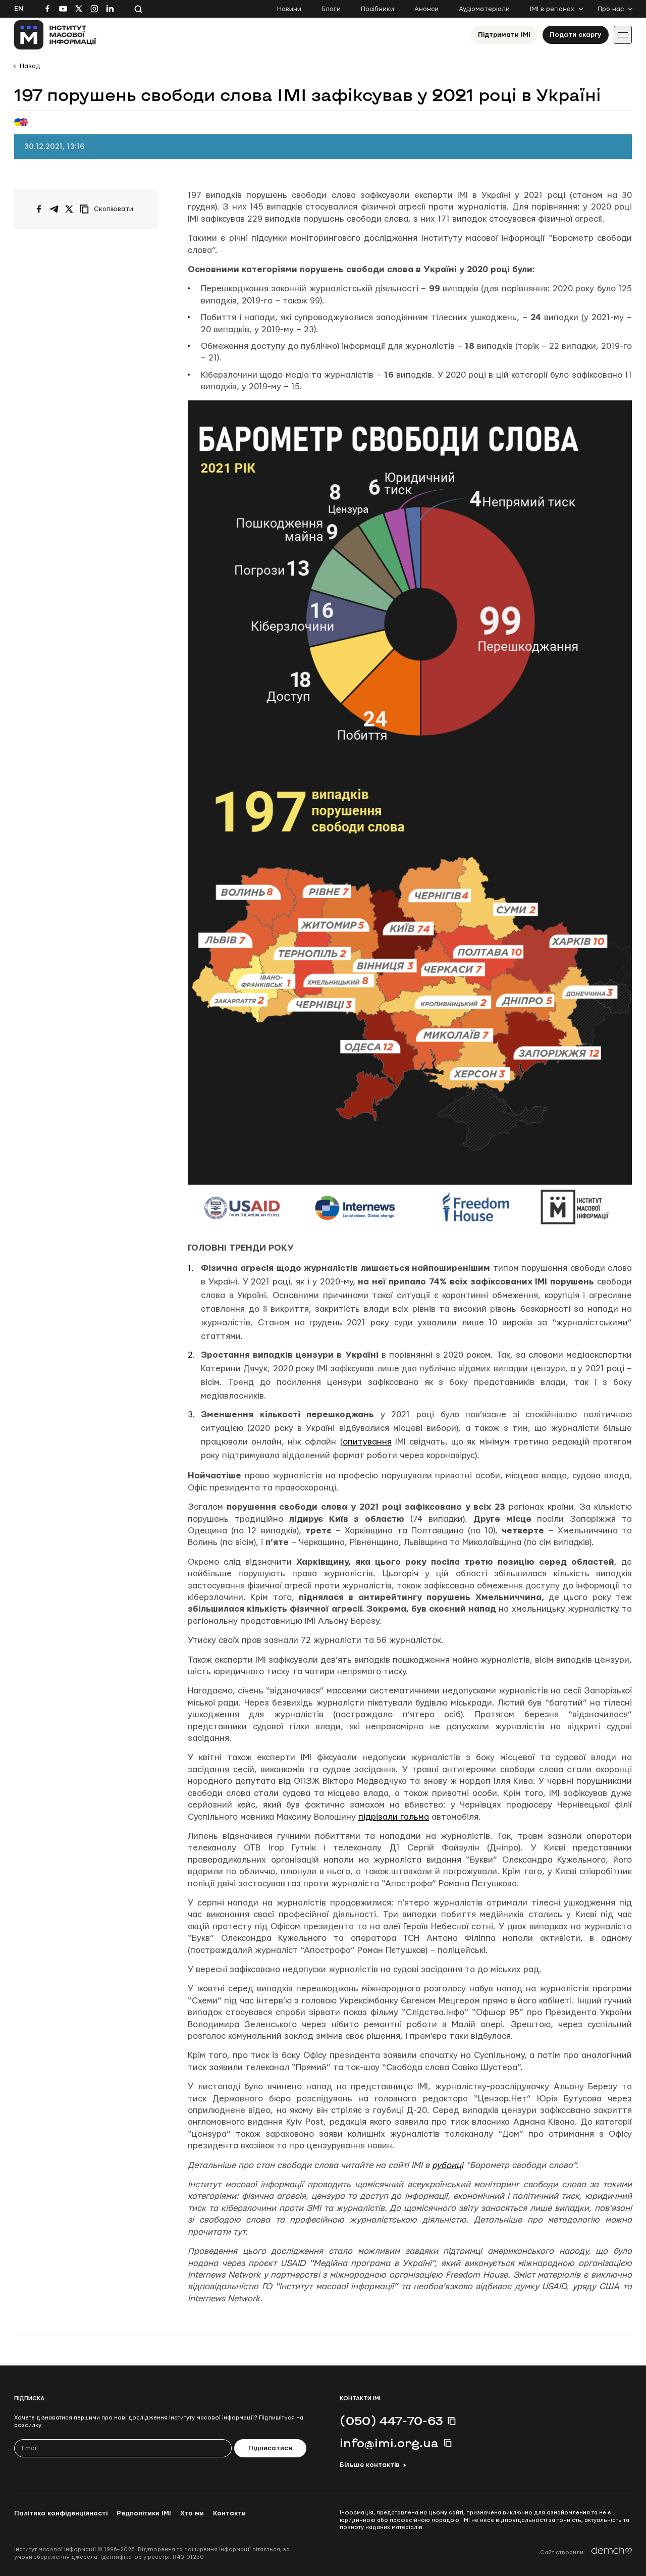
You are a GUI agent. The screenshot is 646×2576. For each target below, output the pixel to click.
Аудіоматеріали (484, 9)
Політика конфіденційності (61, 2513)
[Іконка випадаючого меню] (623, 35)
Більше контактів (369, 2465)
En (19, 9)
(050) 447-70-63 (391, 2420)
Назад (30, 66)
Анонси (426, 9)
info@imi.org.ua (389, 2443)
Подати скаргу (576, 35)
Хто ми (192, 2513)
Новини (289, 9)
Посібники (378, 9)
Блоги (331, 9)
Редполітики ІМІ (144, 2513)
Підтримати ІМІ (504, 35)
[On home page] (55, 35)
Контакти (229, 2513)
